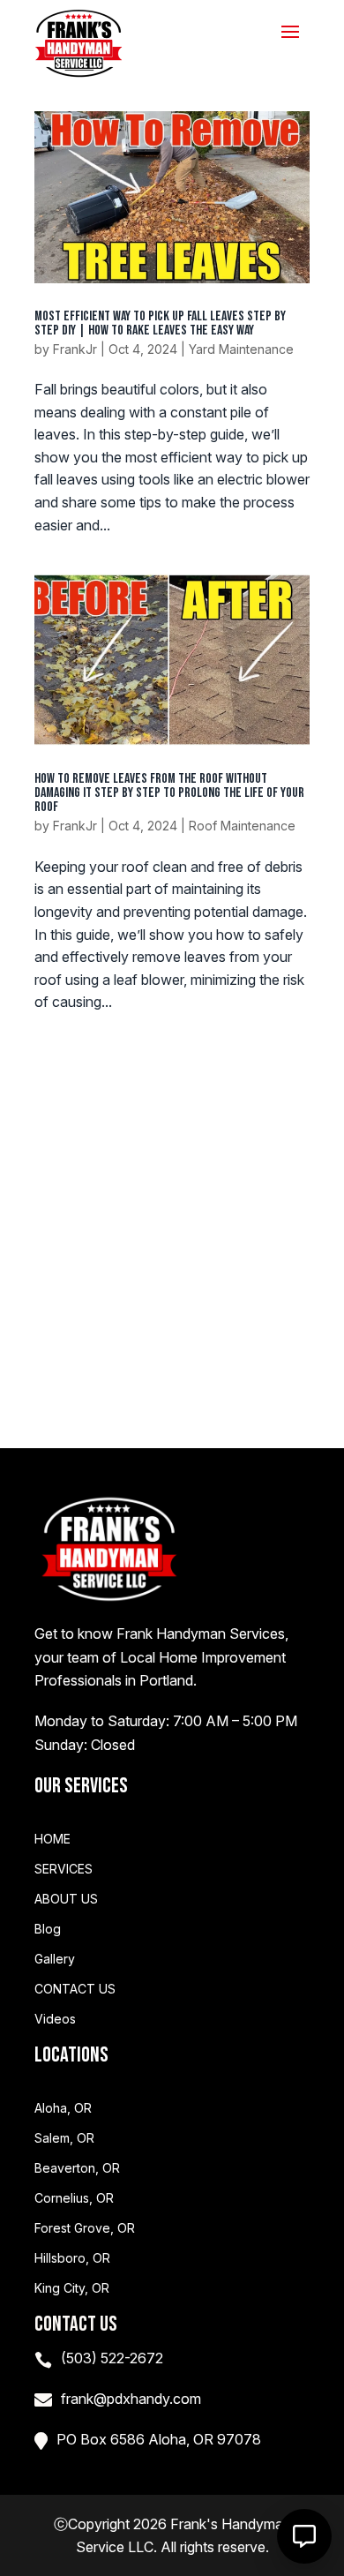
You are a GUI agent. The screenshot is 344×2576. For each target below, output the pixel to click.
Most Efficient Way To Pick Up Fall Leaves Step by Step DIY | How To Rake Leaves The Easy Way (160, 323)
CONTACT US (75, 1989)
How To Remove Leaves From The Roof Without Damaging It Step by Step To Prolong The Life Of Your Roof (169, 793)
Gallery (55, 1959)
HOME (52, 1839)
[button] (304, 2536)
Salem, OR (64, 2138)
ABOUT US (66, 1899)
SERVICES (64, 1869)
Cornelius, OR (74, 2198)
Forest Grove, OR (85, 2228)
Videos (55, 2019)
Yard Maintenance (241, 349)
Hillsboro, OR (72, 2258)
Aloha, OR (63, 2108)
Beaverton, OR (77, 2168)
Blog (48, 1929)
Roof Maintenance (242, 826)
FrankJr (75, 349)
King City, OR (72, 2288)
